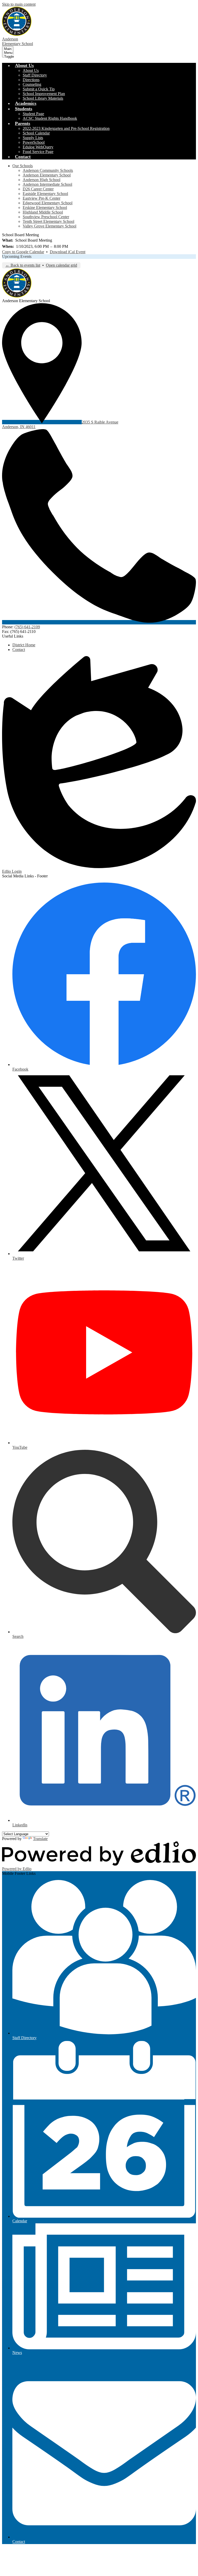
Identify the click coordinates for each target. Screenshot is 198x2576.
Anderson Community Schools (48, 170)
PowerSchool (34, 142)
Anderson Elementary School (47, 175)
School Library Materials (43, 98)
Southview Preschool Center (46, 217)
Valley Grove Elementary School (49, 226)
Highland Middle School (43, 212)
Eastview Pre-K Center (42, 198)
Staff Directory (35, 75)
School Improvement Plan (44, 94)
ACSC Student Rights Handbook (50, 118)
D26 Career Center (38, 189)
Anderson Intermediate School (47, 184)
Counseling (32, 84)
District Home (24, 645)
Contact (19, 650)
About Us (31, 70)
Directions (31, 80)
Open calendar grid (61, 265)
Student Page (33, 114)
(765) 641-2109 (27, 627)
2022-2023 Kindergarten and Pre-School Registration (66, 128)
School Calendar (36, 133)
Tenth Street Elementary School (48, 221)
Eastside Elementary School (45, 194)
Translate (40, 1839)
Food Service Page (38, 152)
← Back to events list (23, 265)
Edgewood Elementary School (48, 203)
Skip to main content (19, 4)
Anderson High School (42, 180)
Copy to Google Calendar (23, 252)
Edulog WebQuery (38, 147)
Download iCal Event (68, 252)
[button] (24, 65)
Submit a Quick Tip (39, 89)
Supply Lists (33, 138)
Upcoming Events (17, 256)
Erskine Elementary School (45, 207)
